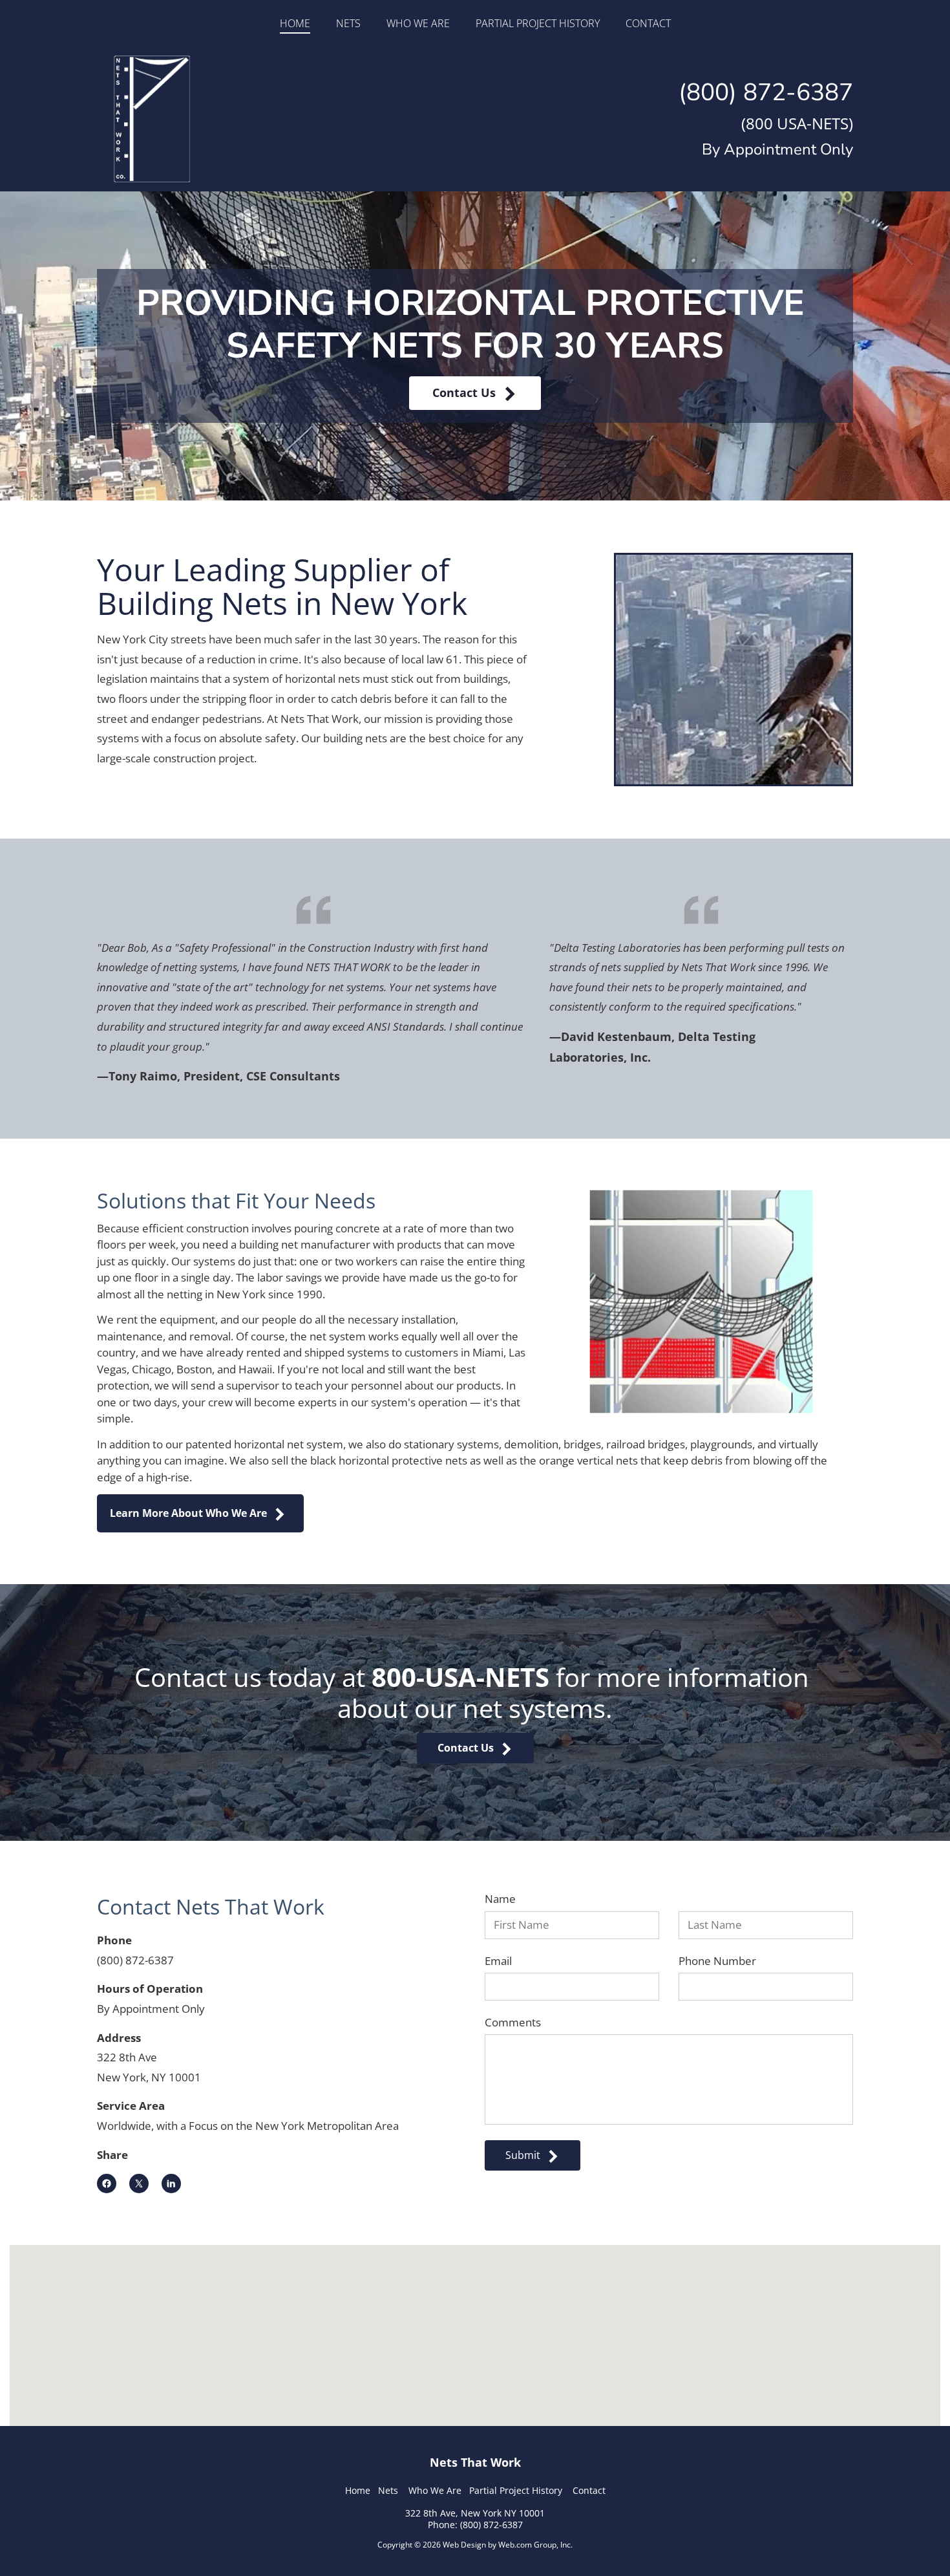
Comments (513, 2023)
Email (498, 1961)
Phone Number (717, 1961)
